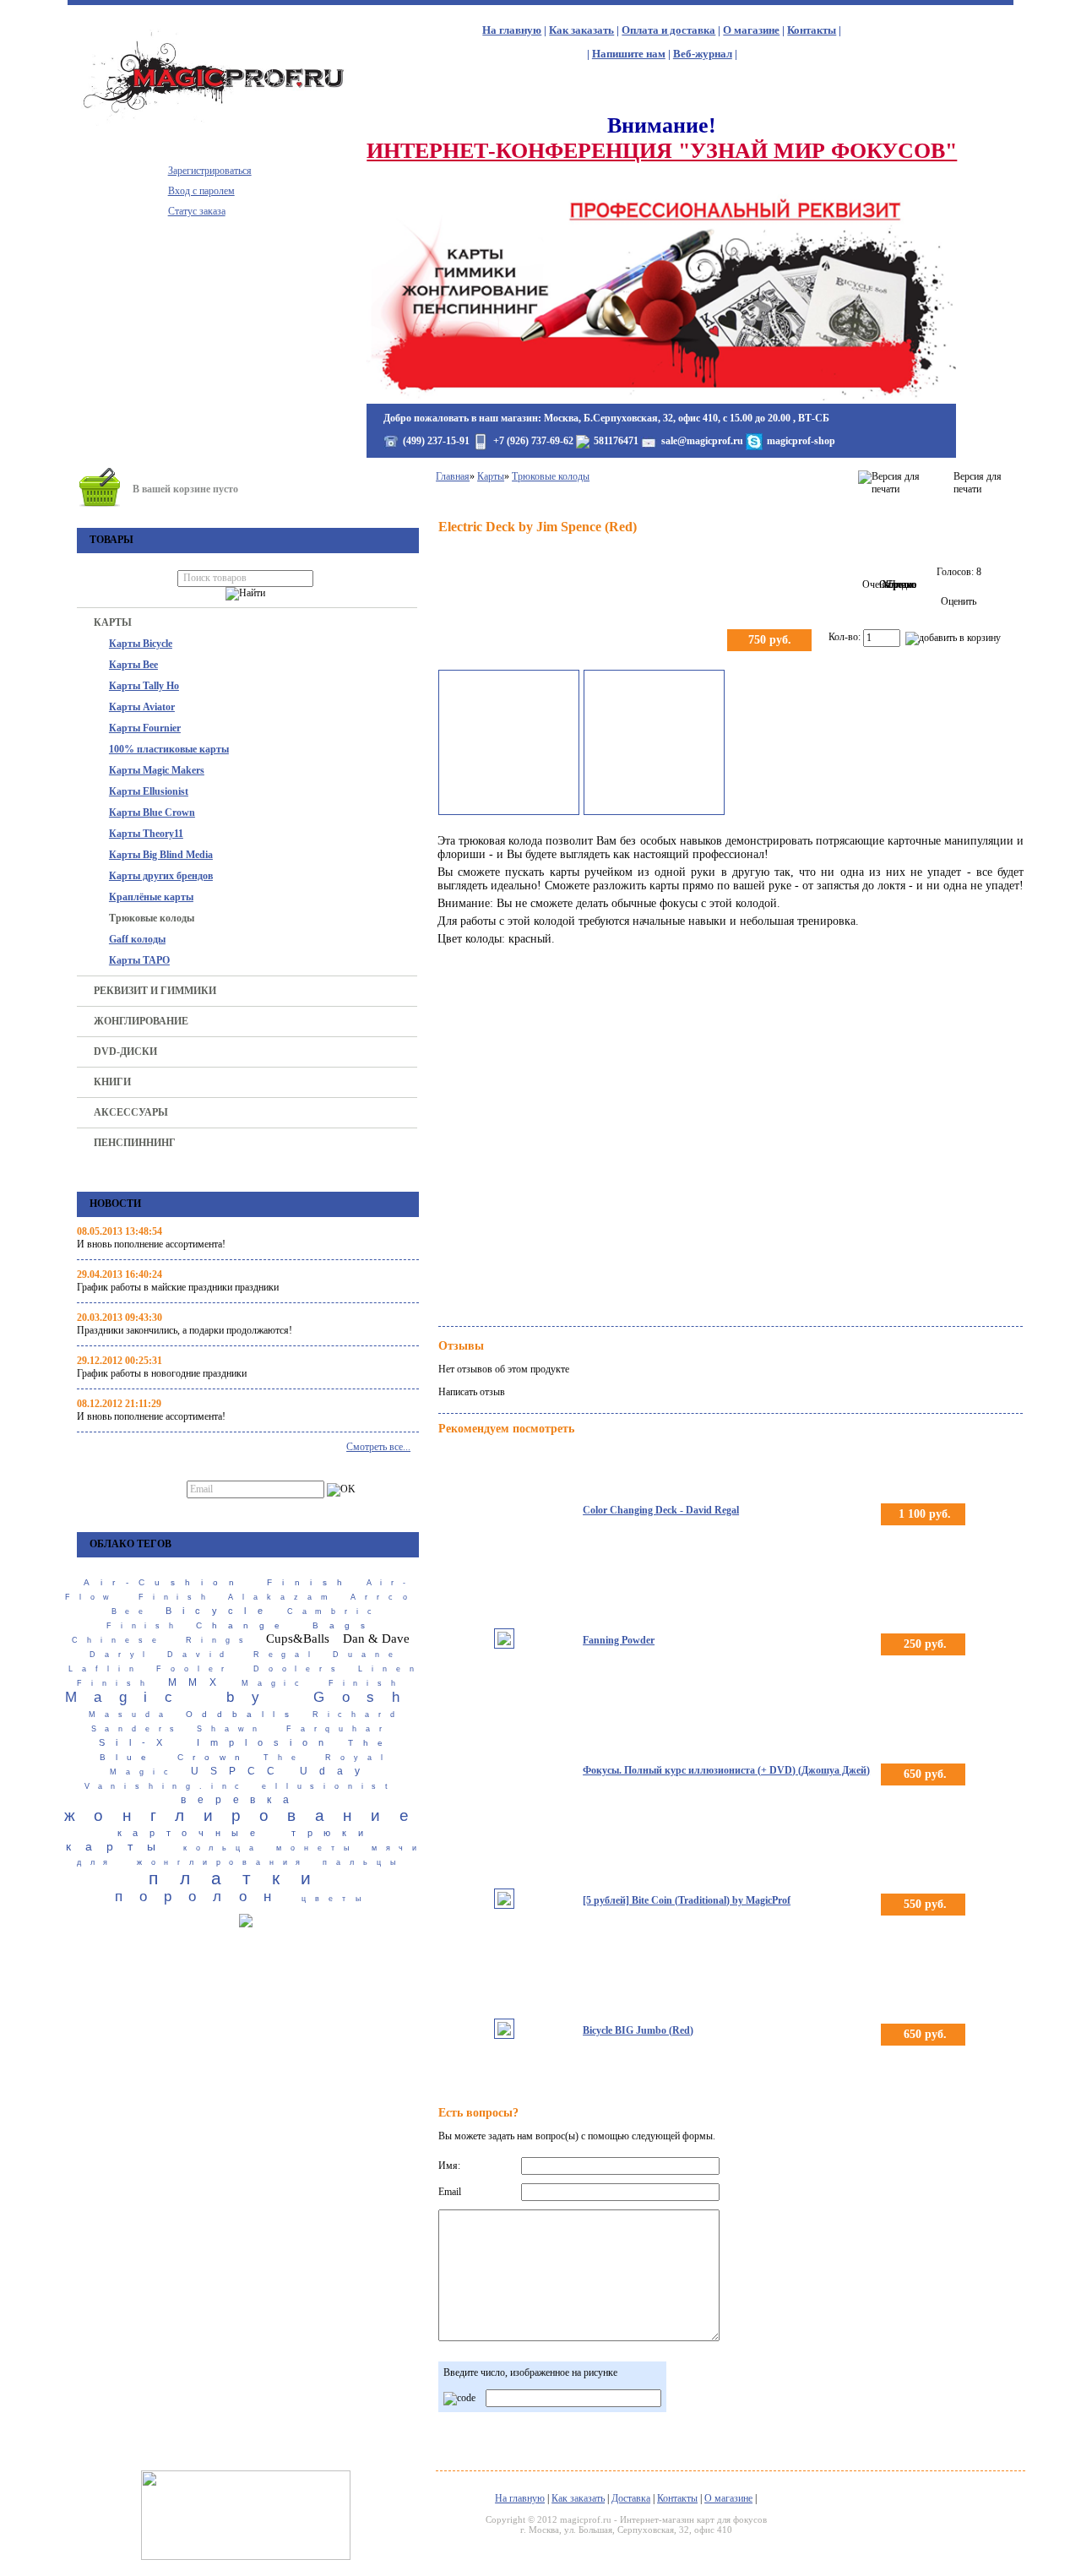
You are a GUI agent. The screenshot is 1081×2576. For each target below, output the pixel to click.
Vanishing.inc (166, 1786)
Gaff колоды (137, 939)
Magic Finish (323, 1683)
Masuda (130, 1715)
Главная (453, 476)
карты (118, 1846)
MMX (198, 1682)
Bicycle (220, 1611)
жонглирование (246, 1815)
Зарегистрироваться (210, 171)
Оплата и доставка (668, 30)
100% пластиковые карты (169, 749)
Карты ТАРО (139, 960)
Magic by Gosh (241, 1697)
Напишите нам (629, 54)
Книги (112, 1082)
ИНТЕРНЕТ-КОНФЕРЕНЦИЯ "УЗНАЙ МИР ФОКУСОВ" (662, 151)
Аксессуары (131, 1112)
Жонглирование (141, 1021)
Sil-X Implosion (217, 1742)
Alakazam (282, 1597)
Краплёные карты (151, 897)
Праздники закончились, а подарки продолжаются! (185, 1330)
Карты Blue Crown (152, 812)
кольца (223, 1848)
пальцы (364, 1862)
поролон (201, 1897)
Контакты (812, 30)
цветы (336, 1899)
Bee (132, 1611)
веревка (241, 1800)
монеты (317, 1848)
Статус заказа (197, 211)
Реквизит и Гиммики (155, 991)
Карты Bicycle (141, 644)
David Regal (243, 1655)
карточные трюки (246, 1833)
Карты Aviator (142, 707)
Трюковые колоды (152, 918)
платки (240, 1878)
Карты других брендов (161, 876)
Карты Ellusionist (149, 791)
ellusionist (329, 1786)
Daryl (122, 1655)
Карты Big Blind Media (161, 855)
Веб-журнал (703, 54)
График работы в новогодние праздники (162, 1373)
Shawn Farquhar (293, 1729)
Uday (336, 1771)
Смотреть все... (378, 1447)
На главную (512, 30)
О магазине (751, 30)
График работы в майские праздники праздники (178, 1287)
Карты (113, 622)
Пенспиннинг (135, 1143)
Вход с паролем (201, 191)
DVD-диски (125, 1052)
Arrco (383, 1597)
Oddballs (242, 1714)
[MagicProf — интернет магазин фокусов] (217, 122)
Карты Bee (133, 665)
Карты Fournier (145, 728)
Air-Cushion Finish (218, 1582)
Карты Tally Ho (144, 686)
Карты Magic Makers (157, 770)
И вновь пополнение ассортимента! (151, 1244)
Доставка (631, 2498)
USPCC (239, 1771)
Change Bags (285, 1625)
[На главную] (661, 397)
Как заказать (581, 30)
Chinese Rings (162, 1640)
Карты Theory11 (146, 834)
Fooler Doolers (250, 1669)
